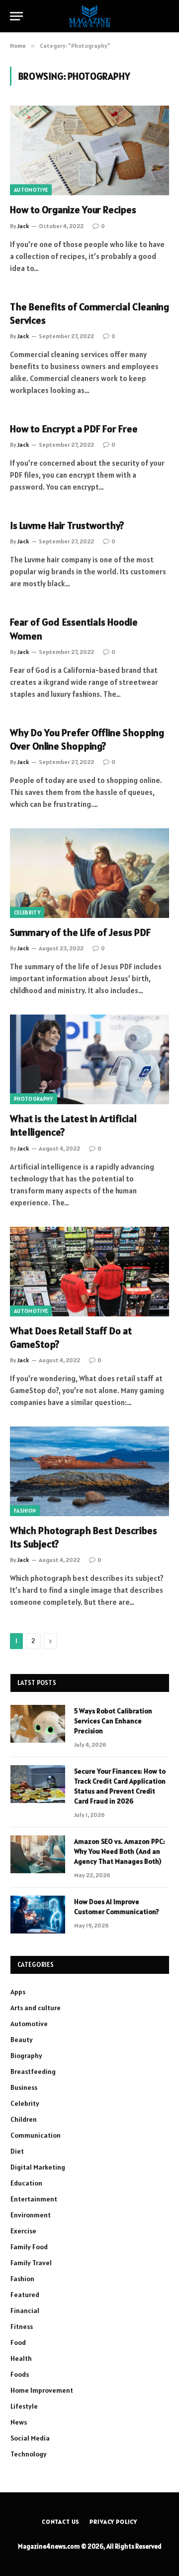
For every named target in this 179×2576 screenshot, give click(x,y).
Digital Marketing (38, 2167)
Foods (20, 2374)
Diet (17, 2151)
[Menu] (16, 16)
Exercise (23, 2231)
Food (18, 2342)
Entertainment (34, 2199)
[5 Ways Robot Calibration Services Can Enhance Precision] (38, 1724)
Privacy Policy (113, 2521)
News (19, 2422)
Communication (36, 2135)
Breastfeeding (33, 2071)
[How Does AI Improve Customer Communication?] (38, 1915)
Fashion (25, 1511)
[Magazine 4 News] (89, 16)
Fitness (22, 2326)
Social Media (30, 2438)
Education (26, 2183)
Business (24, 2087)
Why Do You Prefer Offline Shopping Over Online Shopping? (87, 739)
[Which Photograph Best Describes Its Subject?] (89, 1471)
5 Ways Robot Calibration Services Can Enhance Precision (113, 1721)
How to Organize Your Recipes (73, 210)
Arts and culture (36, 2008)
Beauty (22, 2040)
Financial (25, 2311)
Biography (26, 2056)
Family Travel (31, 2263)
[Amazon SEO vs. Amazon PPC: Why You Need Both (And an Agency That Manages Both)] (38, 1854)
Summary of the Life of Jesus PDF (80, 932)
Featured (25, 2295)
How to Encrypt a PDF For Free (74, 429)
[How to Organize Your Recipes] (89, 150)
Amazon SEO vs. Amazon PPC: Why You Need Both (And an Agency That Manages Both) (120, 1851)
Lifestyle (24, 2406)
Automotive (31, 190)
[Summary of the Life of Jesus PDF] (89, 873)
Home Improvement (42, 2390)
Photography (34, 1099)
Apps (18, 1992)
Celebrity (27, 912)
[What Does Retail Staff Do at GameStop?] (89, 1272)
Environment (31, 2215)
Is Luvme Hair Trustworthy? (67, 525)
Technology (29, 2454)
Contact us (61, 2521)
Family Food (29, 2247)
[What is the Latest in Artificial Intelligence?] (89, 1059)
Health (21, 2358)
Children (24, 2119)
